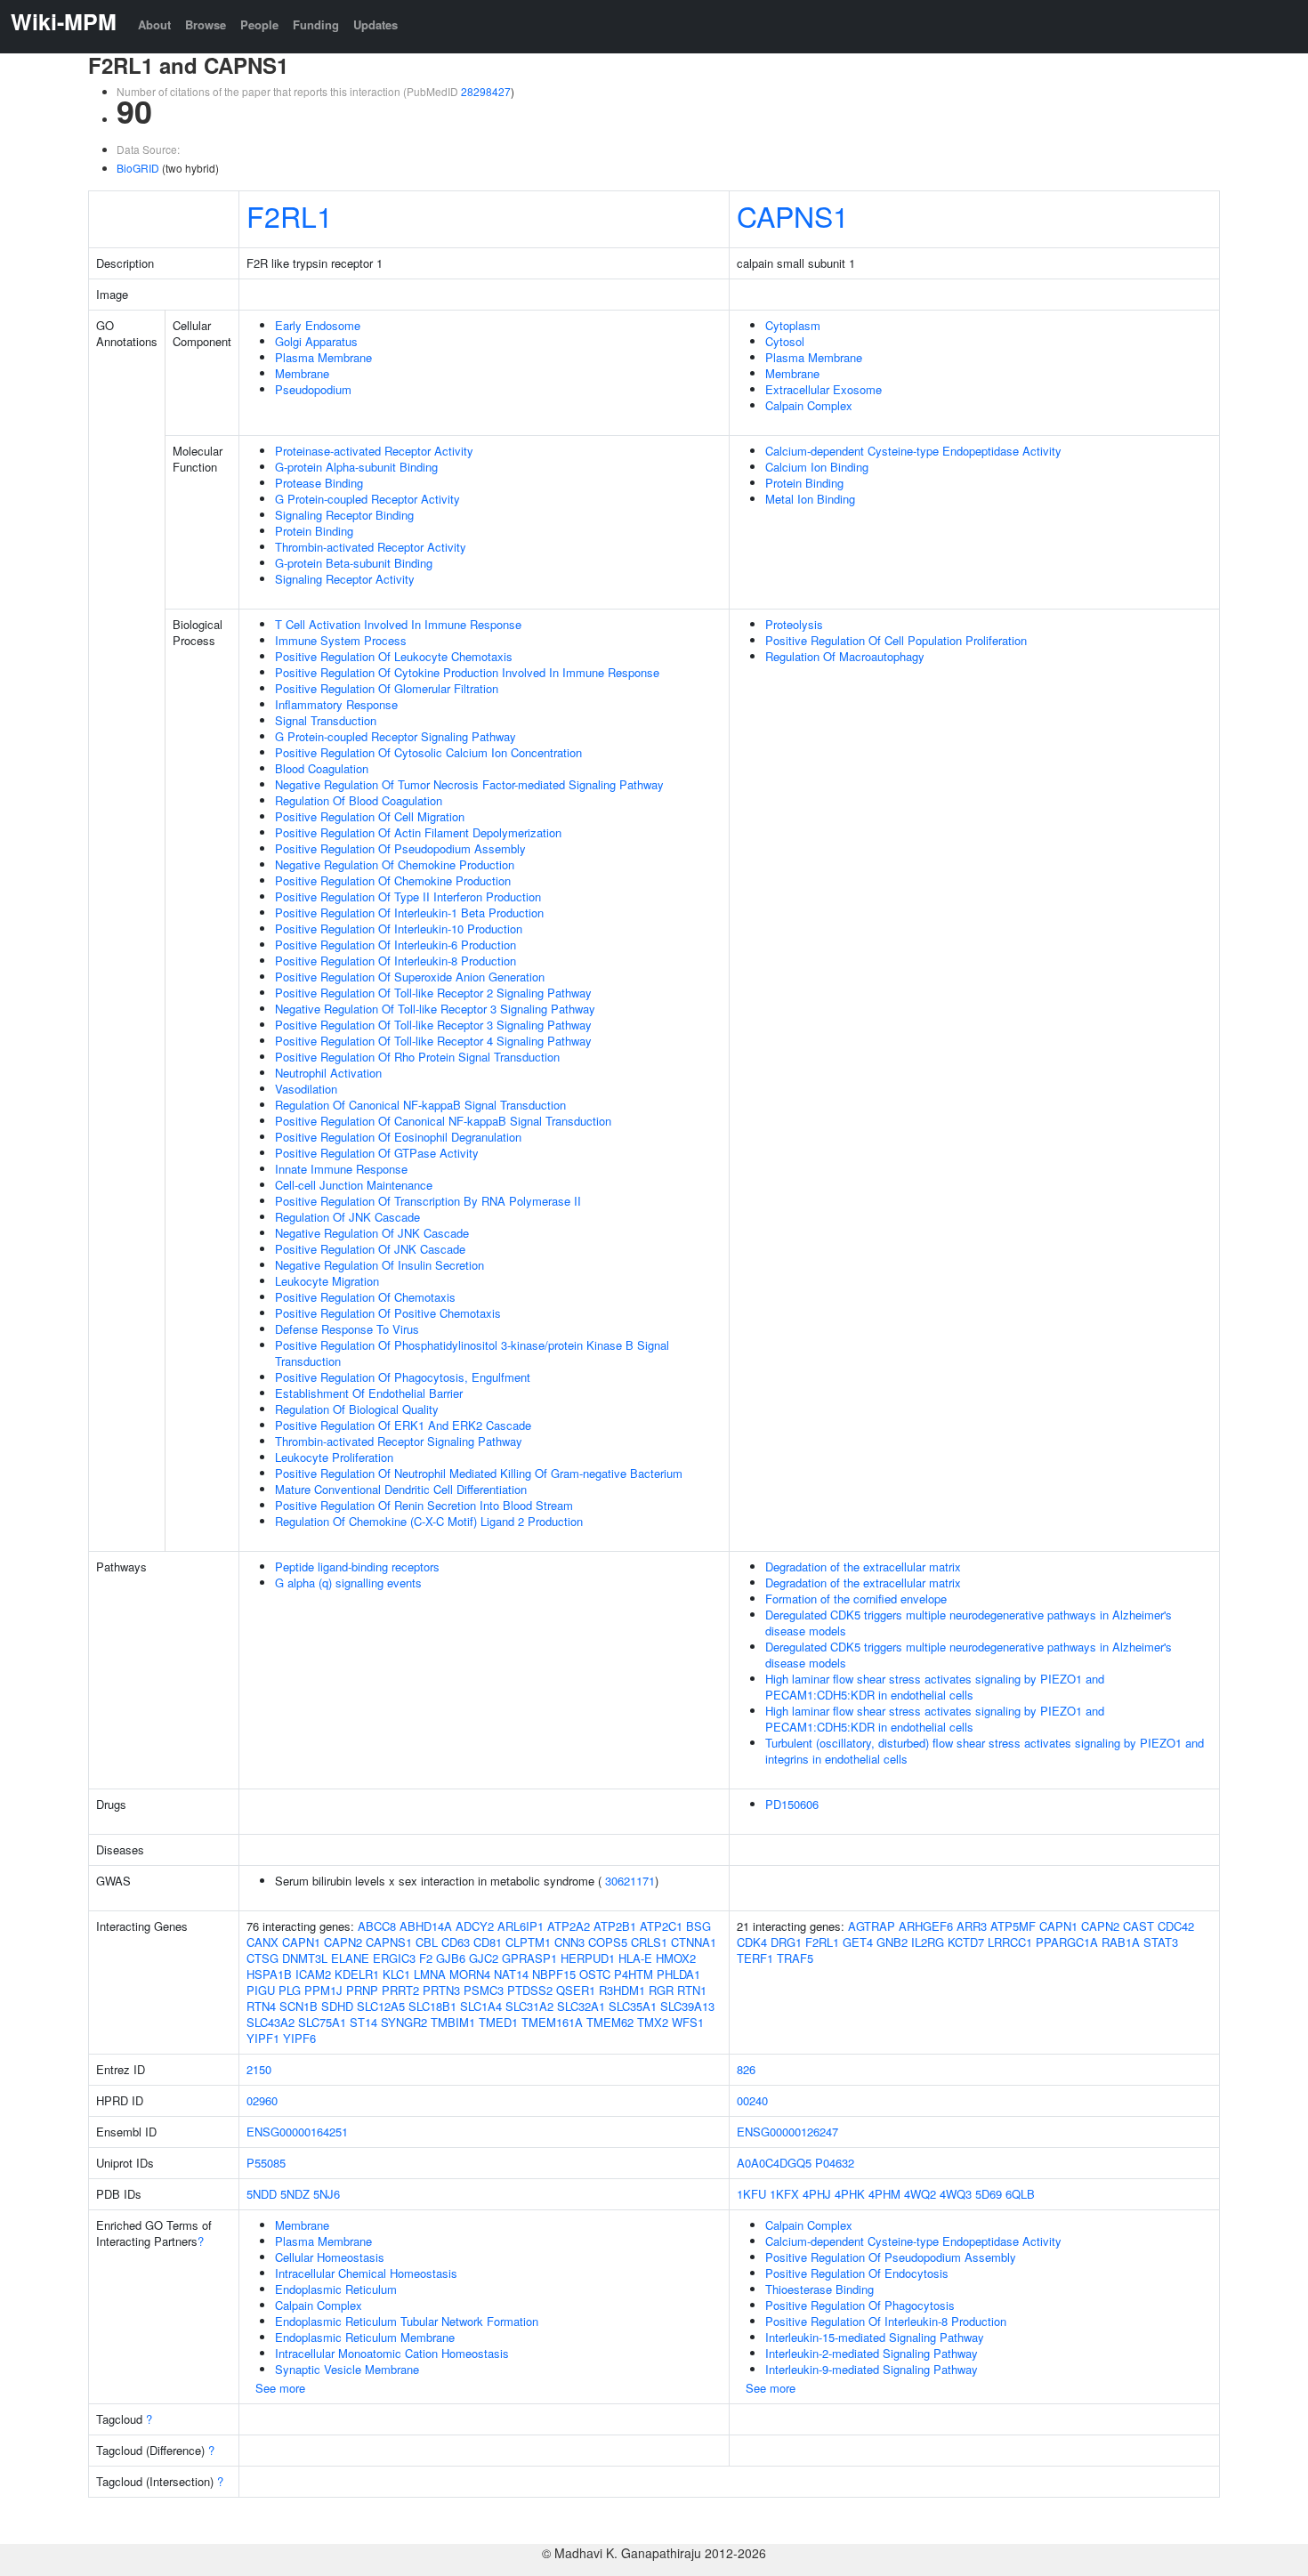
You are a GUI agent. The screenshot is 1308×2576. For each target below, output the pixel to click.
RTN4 (261, 2006)
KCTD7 (966, 1942)
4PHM (884, 2194)
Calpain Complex (809, 405)
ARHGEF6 (926, 1926)
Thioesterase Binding (820, 2289)
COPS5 (608, 1942)
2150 (259, 2069)
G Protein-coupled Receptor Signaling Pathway (396, 736)
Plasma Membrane (323, 357)
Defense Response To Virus (347, 1329)
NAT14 (511, 1974)
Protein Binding (314, 531)
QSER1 (576, 1990)
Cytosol (785, 341)
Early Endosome (318, 325)
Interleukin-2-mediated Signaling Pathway (872, 2353)
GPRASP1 (529, 1958)
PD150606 (792, 1804)
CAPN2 (343, 1942)
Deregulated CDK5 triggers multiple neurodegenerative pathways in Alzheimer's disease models (969, 1623)
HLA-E (635, 1958)
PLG (290, 1990)
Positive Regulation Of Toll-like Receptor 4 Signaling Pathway (433, 1041)
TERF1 (755, 1958)
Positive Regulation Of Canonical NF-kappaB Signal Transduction (443, 1121)
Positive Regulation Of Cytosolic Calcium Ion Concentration (428, 752)
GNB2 (892, 1942)
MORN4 (470, 1974)
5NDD (262, 2194)
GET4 (858, 1942)
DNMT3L (305, 1958)
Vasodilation (306, 1089)
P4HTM (634, 1974)
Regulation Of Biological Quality (357, 1409)
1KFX (784, 2194)
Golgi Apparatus (316, 341)
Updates (375, 24)
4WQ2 (920, 2194)
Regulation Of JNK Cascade (347, 1217)
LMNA (430, 1974)
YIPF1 (263, 2038)
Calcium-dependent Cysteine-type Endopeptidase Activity (913, 451)
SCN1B (299, 2006)
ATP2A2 (569, 1926)
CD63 (456, 1942)
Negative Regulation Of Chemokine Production (395, 864)
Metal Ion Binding (810, 499)
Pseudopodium (313, 389)
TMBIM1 (453, 2022)
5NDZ (295, 2194)
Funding (316, 24)
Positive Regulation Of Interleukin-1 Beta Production (409, 913)
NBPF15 (554, 1974)
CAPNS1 (793, 215)
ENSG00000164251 (297, 2132)
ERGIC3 (394, 1958)
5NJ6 (327, 2194)
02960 (262, 2100)
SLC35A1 (633, 2006)
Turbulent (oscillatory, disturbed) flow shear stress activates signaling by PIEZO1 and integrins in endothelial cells (985, 1751)
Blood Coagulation (322, 768)
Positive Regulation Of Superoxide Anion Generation (410, 977)
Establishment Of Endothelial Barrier (369, 1393)
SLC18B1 (432, 2006)
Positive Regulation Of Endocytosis (857, 2273)
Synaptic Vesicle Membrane (347, 2369)
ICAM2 (313, 1974)
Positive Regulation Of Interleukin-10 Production (399, 929)
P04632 (835, 2163)
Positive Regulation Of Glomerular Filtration (387, 688)
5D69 (989, 2194)
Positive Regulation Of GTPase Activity (377, 1153)
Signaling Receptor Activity (345, 579)
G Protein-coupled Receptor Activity (367, 499)
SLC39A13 (687, 2006)
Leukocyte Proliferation (334, 1457)
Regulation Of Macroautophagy (845, 656)
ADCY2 (475, 1926)
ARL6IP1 (521, 1926)
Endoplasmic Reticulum (336, 2289)
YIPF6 (299, 2038)
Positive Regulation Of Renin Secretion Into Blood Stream (424, 1505)
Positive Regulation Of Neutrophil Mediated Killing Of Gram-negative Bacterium (479, 1473)
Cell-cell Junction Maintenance (354, 1185)
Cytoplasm (793, 325)
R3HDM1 (622, 1990)
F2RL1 (290, 215)
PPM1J (323, 1990)
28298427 (486, 91)
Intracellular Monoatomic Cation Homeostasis (392, 2353)
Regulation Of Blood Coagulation (359, 800)
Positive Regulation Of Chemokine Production (393, 880)
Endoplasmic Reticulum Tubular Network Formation (407, 2321)
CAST (1138, 1926)
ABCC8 (377, 1926)
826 (746, 2069)
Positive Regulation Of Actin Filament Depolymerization (418, 832)
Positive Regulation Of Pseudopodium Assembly (400, 848)
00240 (752, 2100)
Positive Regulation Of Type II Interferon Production (408, 896)
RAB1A (1121, 1942)
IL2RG (928, 1942)
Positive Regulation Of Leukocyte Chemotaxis (394, 656)
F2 (426, 1958)
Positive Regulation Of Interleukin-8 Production (396, 961)
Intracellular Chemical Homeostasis (366, 2273)
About (154, 24)
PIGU (261, 1990)
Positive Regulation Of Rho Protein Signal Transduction (417, 1057)
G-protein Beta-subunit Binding (354, 563)
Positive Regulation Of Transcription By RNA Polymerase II (428, 1201)
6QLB (1020, 2194)
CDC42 (1176, 1926)
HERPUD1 (588, 1958)
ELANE (350, 1958)
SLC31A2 (529, 2006)
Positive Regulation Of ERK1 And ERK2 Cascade (403, 1425)
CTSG (262, 1958)
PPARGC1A (1067, 1942)
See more (280, 2388)
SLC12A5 (381, 2006)
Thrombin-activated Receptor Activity (371, 547)
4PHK (850, 2194)
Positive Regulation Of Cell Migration (370, 816)
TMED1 (498, 2022)
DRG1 (786, 1942)
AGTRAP (872, 1926)
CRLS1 (649, 1942)
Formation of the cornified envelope (856, 1599)
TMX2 (653, 2022)
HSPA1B (269, 1974)
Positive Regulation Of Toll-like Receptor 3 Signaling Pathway (433, 1025)
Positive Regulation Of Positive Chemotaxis (388, 1313)
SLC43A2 (270, 2022)
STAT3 (1161, 1942)
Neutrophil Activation (328, 1073)
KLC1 (396, 1974)
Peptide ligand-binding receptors (357, 1567)
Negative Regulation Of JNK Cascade (372, 1233)
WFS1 (688, 2022)
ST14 (363, 2022)
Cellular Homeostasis (330, 2257)
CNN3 (569, 1942)
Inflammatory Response (336, 704)
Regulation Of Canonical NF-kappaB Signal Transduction (420, 1105)
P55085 (266, 2163)
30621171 (630, 1881)
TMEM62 (610, 2022)
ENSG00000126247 (787, 2132)
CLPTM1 (528, 1942)
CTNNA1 (694, 1942)
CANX (262, 1942)
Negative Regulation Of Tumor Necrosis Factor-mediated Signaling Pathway (469, 784)
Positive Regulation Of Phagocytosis (860, 2305)
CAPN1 (301, 1942)
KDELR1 (357, 1974)
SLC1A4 (481, 2006)
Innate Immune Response (341, 1169)
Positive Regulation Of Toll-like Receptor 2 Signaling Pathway (433, 993)
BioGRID (138, 168)
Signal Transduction (326, 720)
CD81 (488, 1942)
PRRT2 (400, 1990)
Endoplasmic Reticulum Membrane (365, 2337)
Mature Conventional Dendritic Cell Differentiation (401, 1489)
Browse (206, 24)
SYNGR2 (404, 2022)
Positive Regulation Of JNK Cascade (370, 1249)
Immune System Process (341, 640)
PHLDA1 (678, 1974)
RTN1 (692, 1990)
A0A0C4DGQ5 (774, 2163)
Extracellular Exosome (824, 389)
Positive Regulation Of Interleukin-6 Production (396, 945)
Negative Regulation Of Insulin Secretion (379, 1265)
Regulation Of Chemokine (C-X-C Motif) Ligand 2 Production (429, 1521)
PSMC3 (484, 1990)
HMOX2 (676, 1958)
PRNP (362, 1990)
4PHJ (817, 2194)
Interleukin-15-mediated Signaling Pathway (875, 2337)
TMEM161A (552, 2022)
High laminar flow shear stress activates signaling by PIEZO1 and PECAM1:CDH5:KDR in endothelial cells (935, 1687)
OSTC (595, 1974)
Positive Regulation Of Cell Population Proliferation (896, 640)
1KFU (751, 2194)
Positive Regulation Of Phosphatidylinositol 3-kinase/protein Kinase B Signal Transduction (472, 1353)
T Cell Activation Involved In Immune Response (398, 624)
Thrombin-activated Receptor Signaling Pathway (399, 1441)
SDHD (337, 2006)
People (259, 24)
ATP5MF (1013, 1926)
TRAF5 (795, 1958)
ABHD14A (426, 1926)
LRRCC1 (1010, 1942)
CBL (427, 1942)
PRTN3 (441, 1990)
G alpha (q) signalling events (348, 1583)
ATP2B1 (615, 1926)
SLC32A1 (581, 2006)
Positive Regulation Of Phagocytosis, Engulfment (403, 1377)
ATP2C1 (661, 1926)
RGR (661, 1990)
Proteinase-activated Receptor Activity (374, 451)
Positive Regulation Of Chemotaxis (365, 1297)
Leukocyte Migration (327, 1281)
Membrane (302, 373)
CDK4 (752, 1942)
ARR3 (972, 1926)
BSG (698, 1926)
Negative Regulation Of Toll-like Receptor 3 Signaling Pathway (435, 1009)
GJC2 (484, 1958)
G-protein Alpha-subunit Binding (356, 467)
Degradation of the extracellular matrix (863, 1567)
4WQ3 (956, 2194)
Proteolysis (794, 624)
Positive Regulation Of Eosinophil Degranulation (398, 1137)
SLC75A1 (322, 2022)
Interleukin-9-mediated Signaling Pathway (872, 2369)
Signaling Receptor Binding (344, 515)
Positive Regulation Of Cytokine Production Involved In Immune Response (467, 672)
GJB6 (451, 1958)
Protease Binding (319, 483)
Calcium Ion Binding (817, 467)
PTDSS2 (530, 1990)
